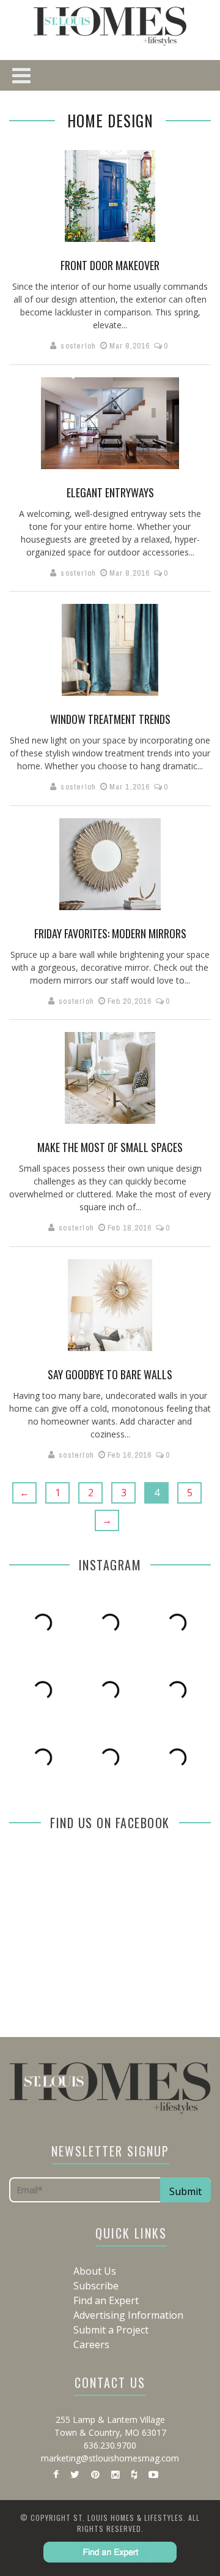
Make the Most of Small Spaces (110, 1147)
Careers (91, 2344)
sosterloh (78, 346)
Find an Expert (106, 2300)
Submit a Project (111, 2330)
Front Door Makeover (110, 265)
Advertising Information (128, 2315)
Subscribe (96, 2286)
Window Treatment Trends (110, 719)
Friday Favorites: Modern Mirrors (110, 933)
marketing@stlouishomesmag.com (110, 2458)
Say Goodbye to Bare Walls (110, 1374)
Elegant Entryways (110, 492)
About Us (95, 2271)
